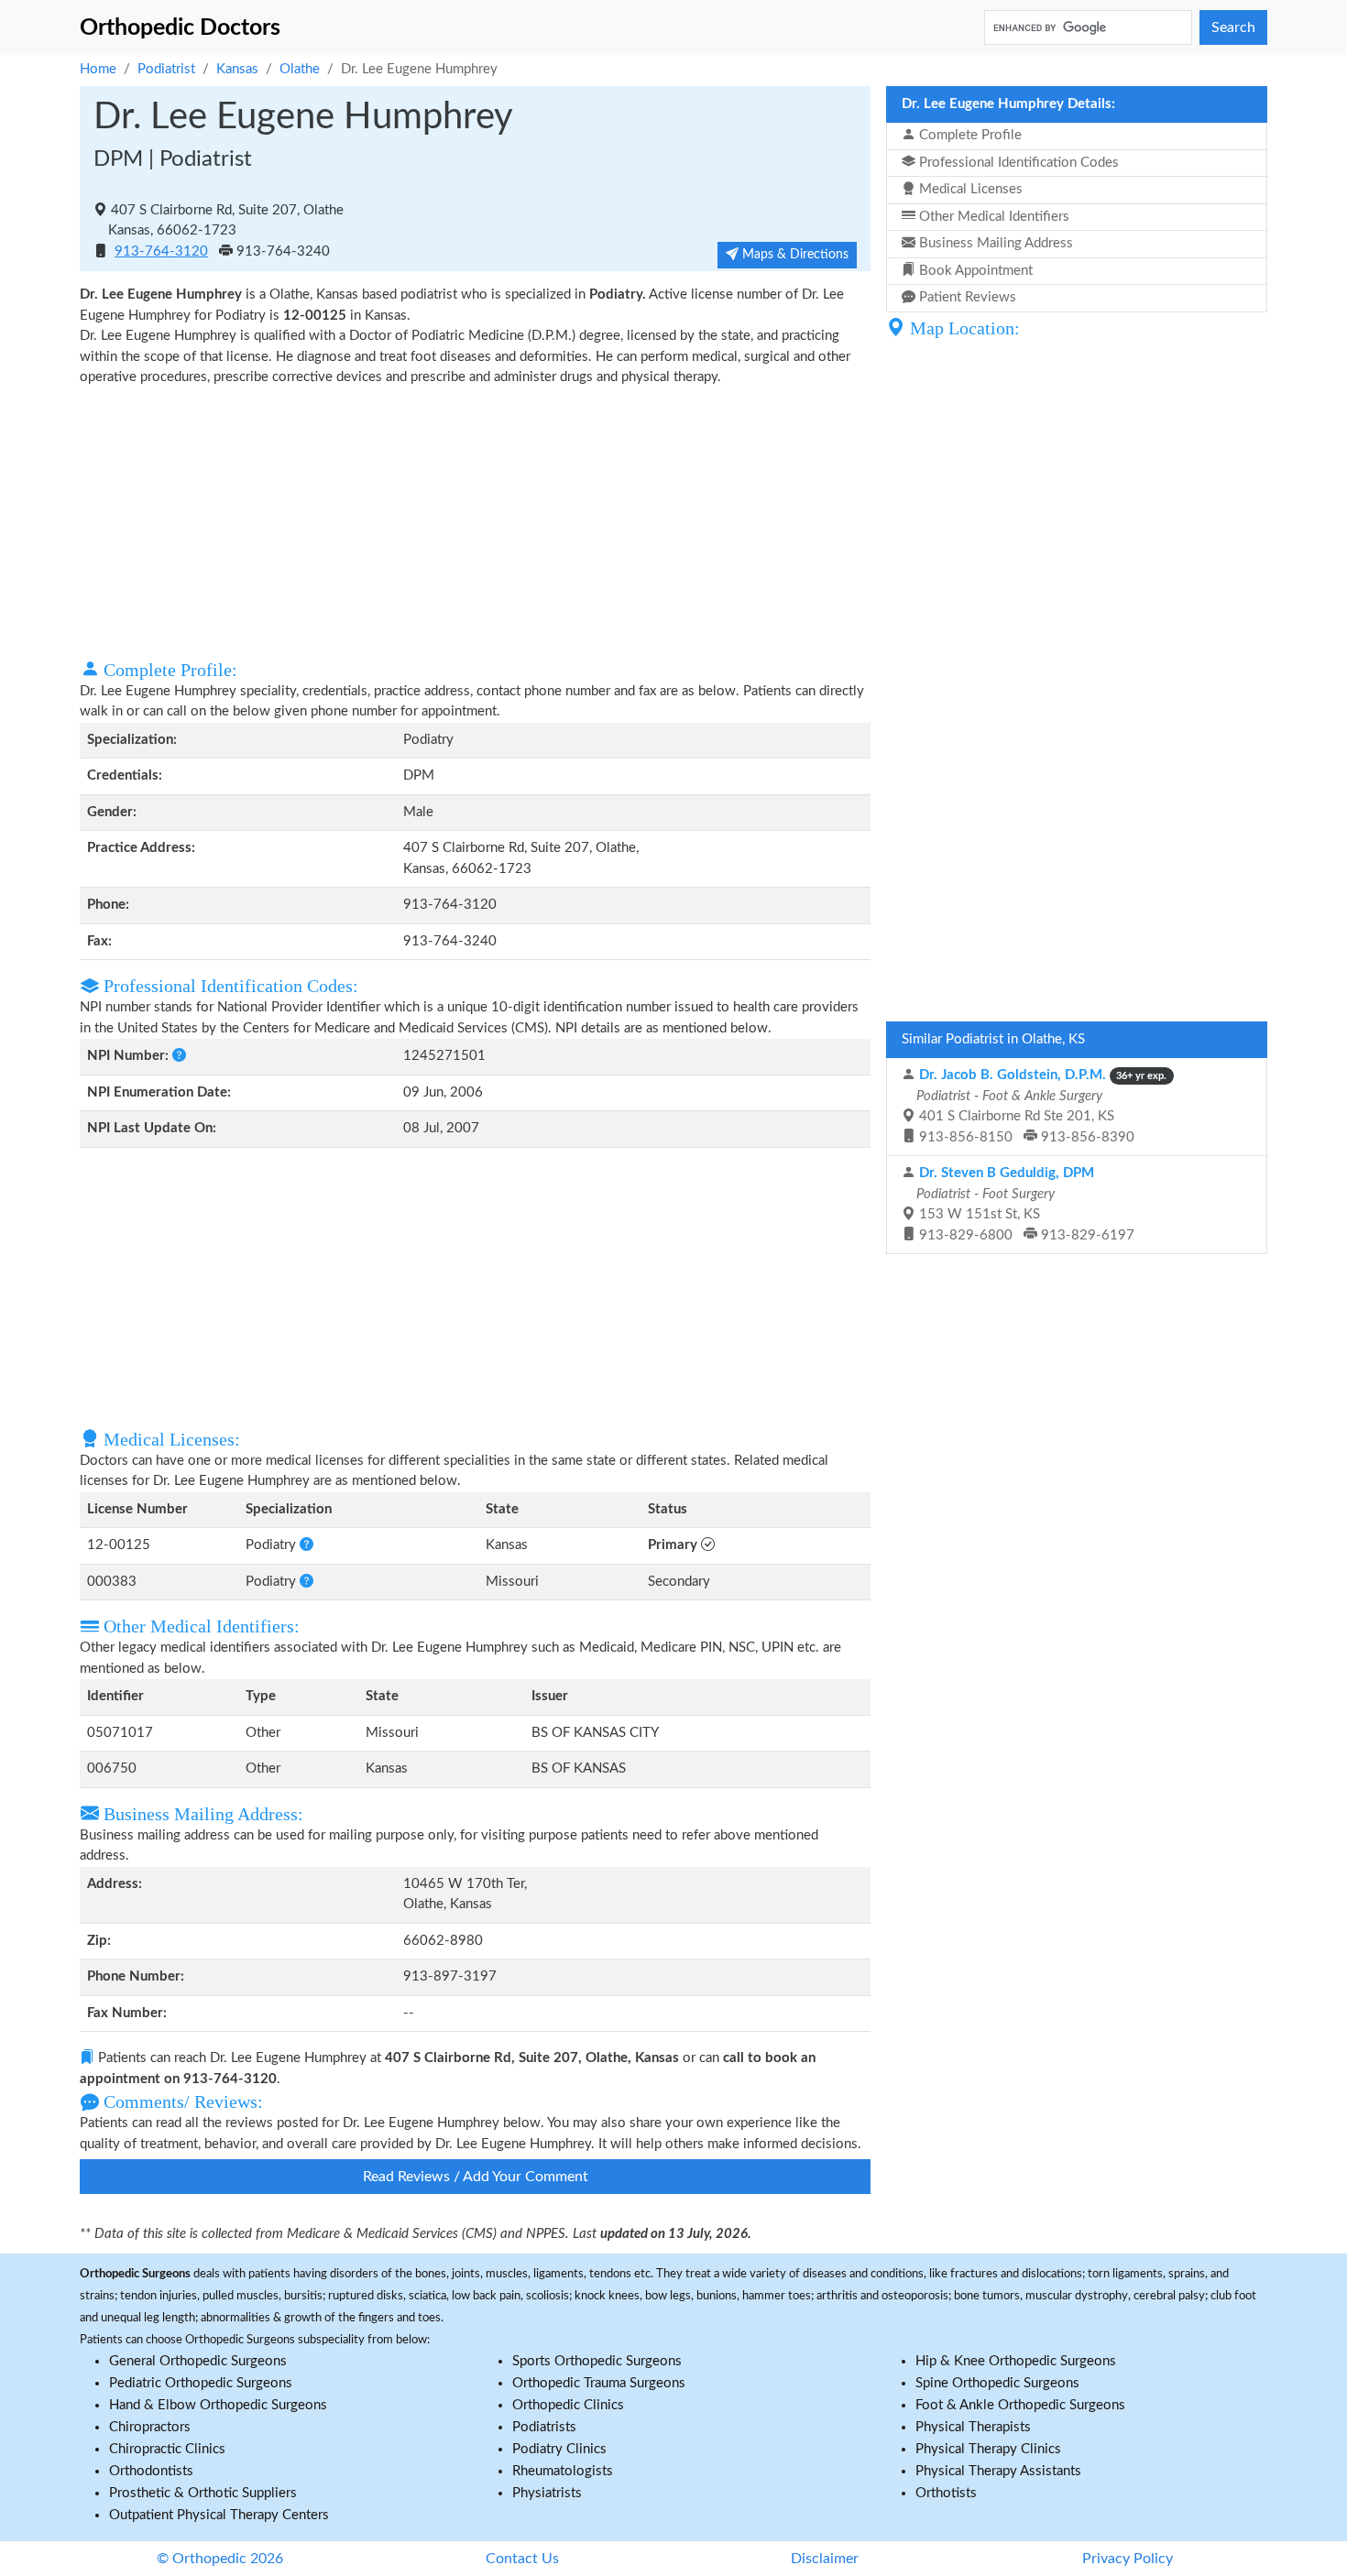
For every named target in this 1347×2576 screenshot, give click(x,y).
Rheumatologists (563, 2471)
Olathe (300, 69)
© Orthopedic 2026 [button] (220, 2559)
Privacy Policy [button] (1128, 2559)
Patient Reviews (966, 297)
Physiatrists (547, 2493)
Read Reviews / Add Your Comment (476, 2177)
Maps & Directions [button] (794, 255)
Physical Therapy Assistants (998, 2471)
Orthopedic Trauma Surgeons (599, 2383)
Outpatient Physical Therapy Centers (219, 2515)
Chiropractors (150, 2427)
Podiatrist (166, 69)
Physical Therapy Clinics (988, 2449)
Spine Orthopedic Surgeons (997, 2383)
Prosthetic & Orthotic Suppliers (203, 2493)
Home (98, 69)
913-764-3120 (161, 251)
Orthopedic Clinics (568, 2405)
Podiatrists (544, 2427)
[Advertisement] (475, 521)
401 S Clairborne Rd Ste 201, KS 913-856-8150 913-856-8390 (1040, 1106)
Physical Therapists (973, 2427)
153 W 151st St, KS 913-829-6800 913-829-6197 (1024, 1204)
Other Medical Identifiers (992, 217)
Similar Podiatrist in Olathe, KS (993, 1039)
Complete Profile (969, 135)
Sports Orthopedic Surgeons (597, 2361)
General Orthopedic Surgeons (198, 2361)
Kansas (237, 69)
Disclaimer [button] (825, 2559)
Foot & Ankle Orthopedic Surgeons (1020, 2405)
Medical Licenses (969, 189)
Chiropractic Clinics (167, 2449)
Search (1233, 27)
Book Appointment (974, 271)
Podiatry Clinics (559, 2449)
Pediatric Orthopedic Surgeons (201, 2383)
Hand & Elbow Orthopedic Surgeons (218, 2405)
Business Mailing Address (994, 243)
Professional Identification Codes (1017, 163)
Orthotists (946, 2493)
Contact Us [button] (522, 2559)
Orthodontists (151, 2471)
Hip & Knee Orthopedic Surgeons (1016, 2361)
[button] (179, 1056)
